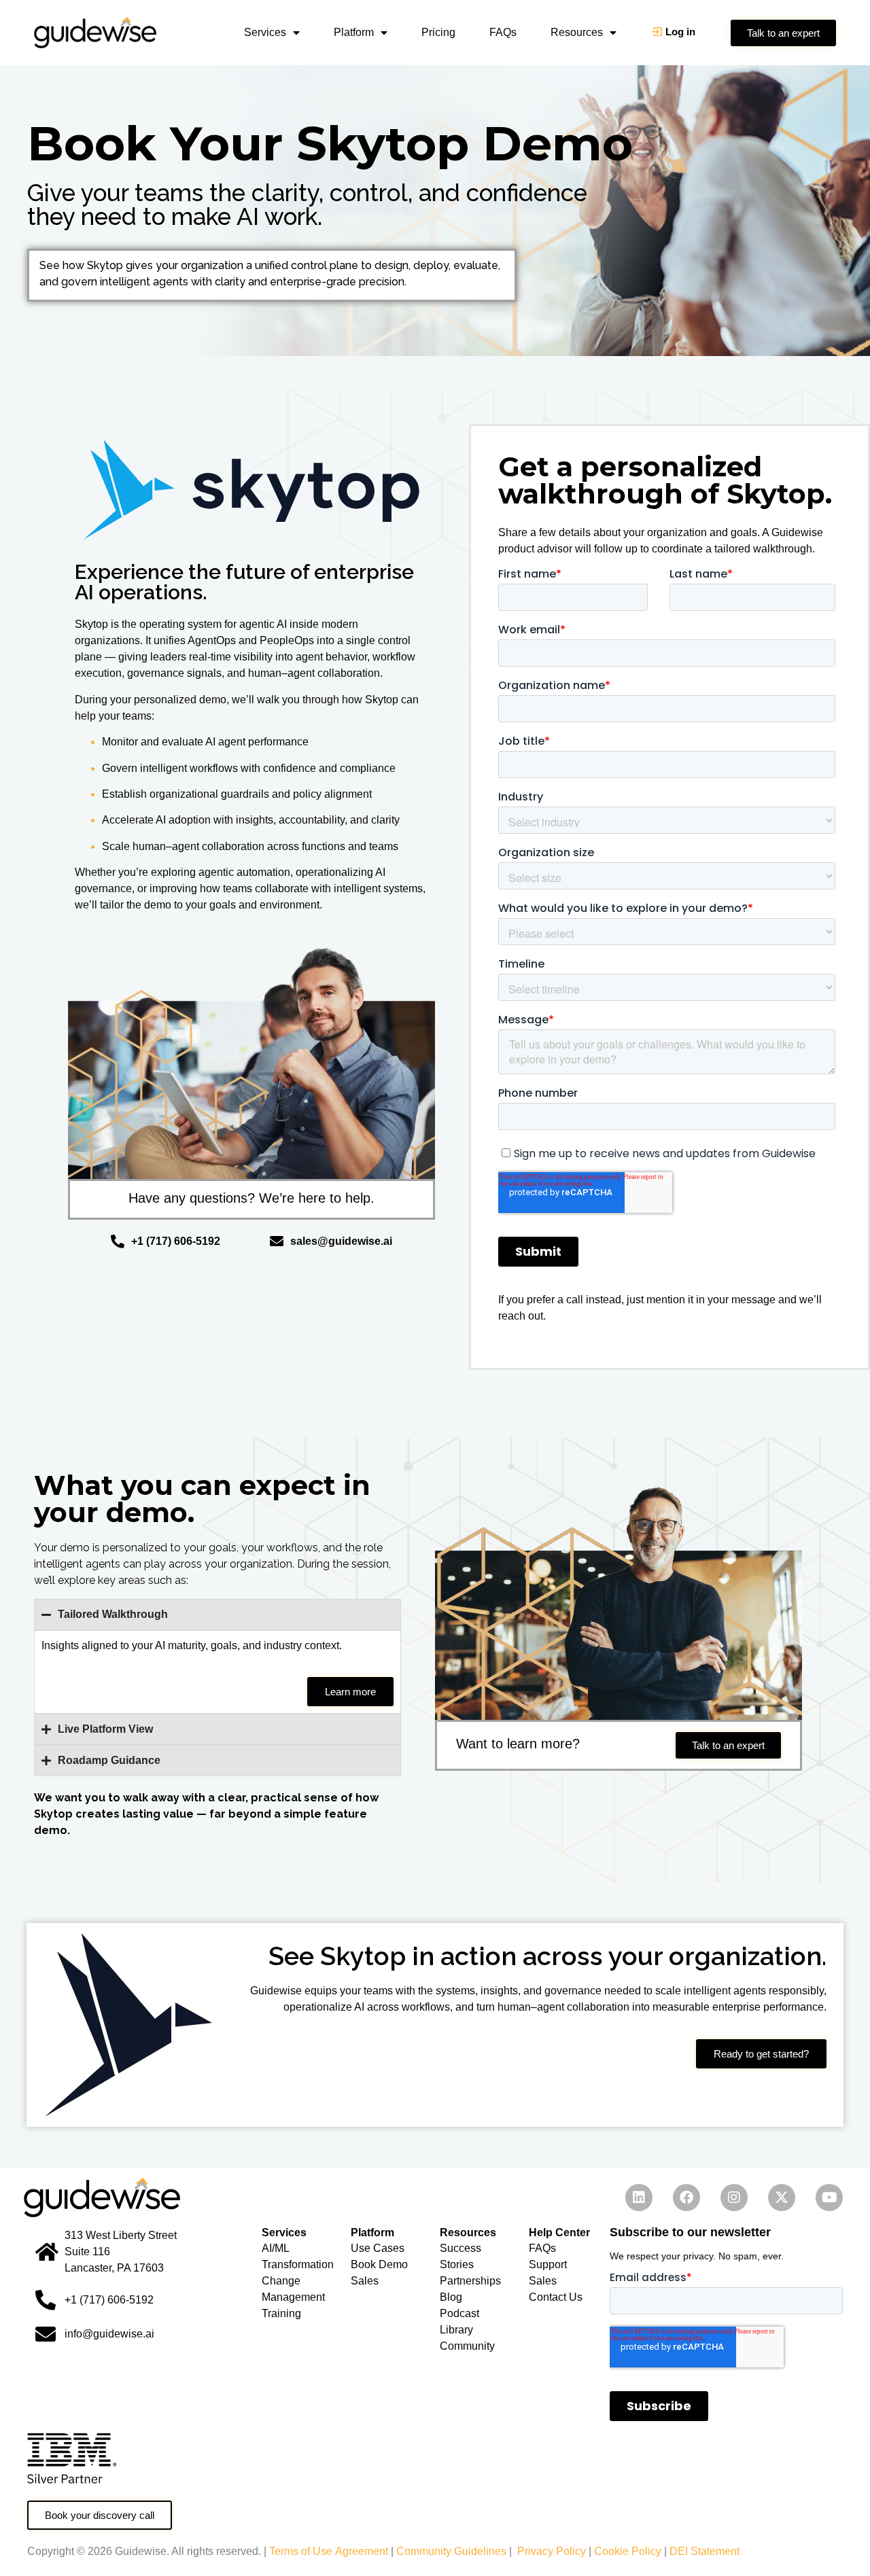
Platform (354, 32)
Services (265, 32)
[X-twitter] (782, 2198)
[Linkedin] (639, 2198)
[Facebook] (686, 2198)
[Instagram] (734, 2198)
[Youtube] (829, 2198)
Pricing (438, 32)
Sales (543, 2281)
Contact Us (556, 2297)
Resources (577, 32)
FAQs (503, 32)
